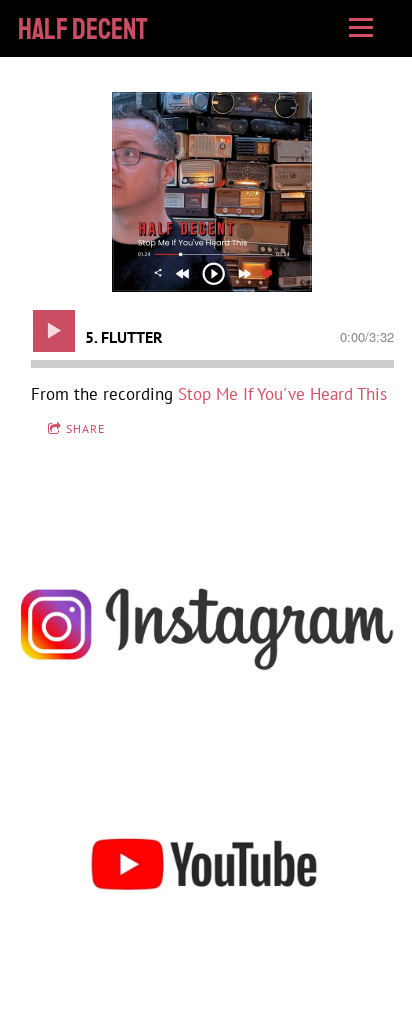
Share (85, 428)
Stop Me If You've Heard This (282, 394)
